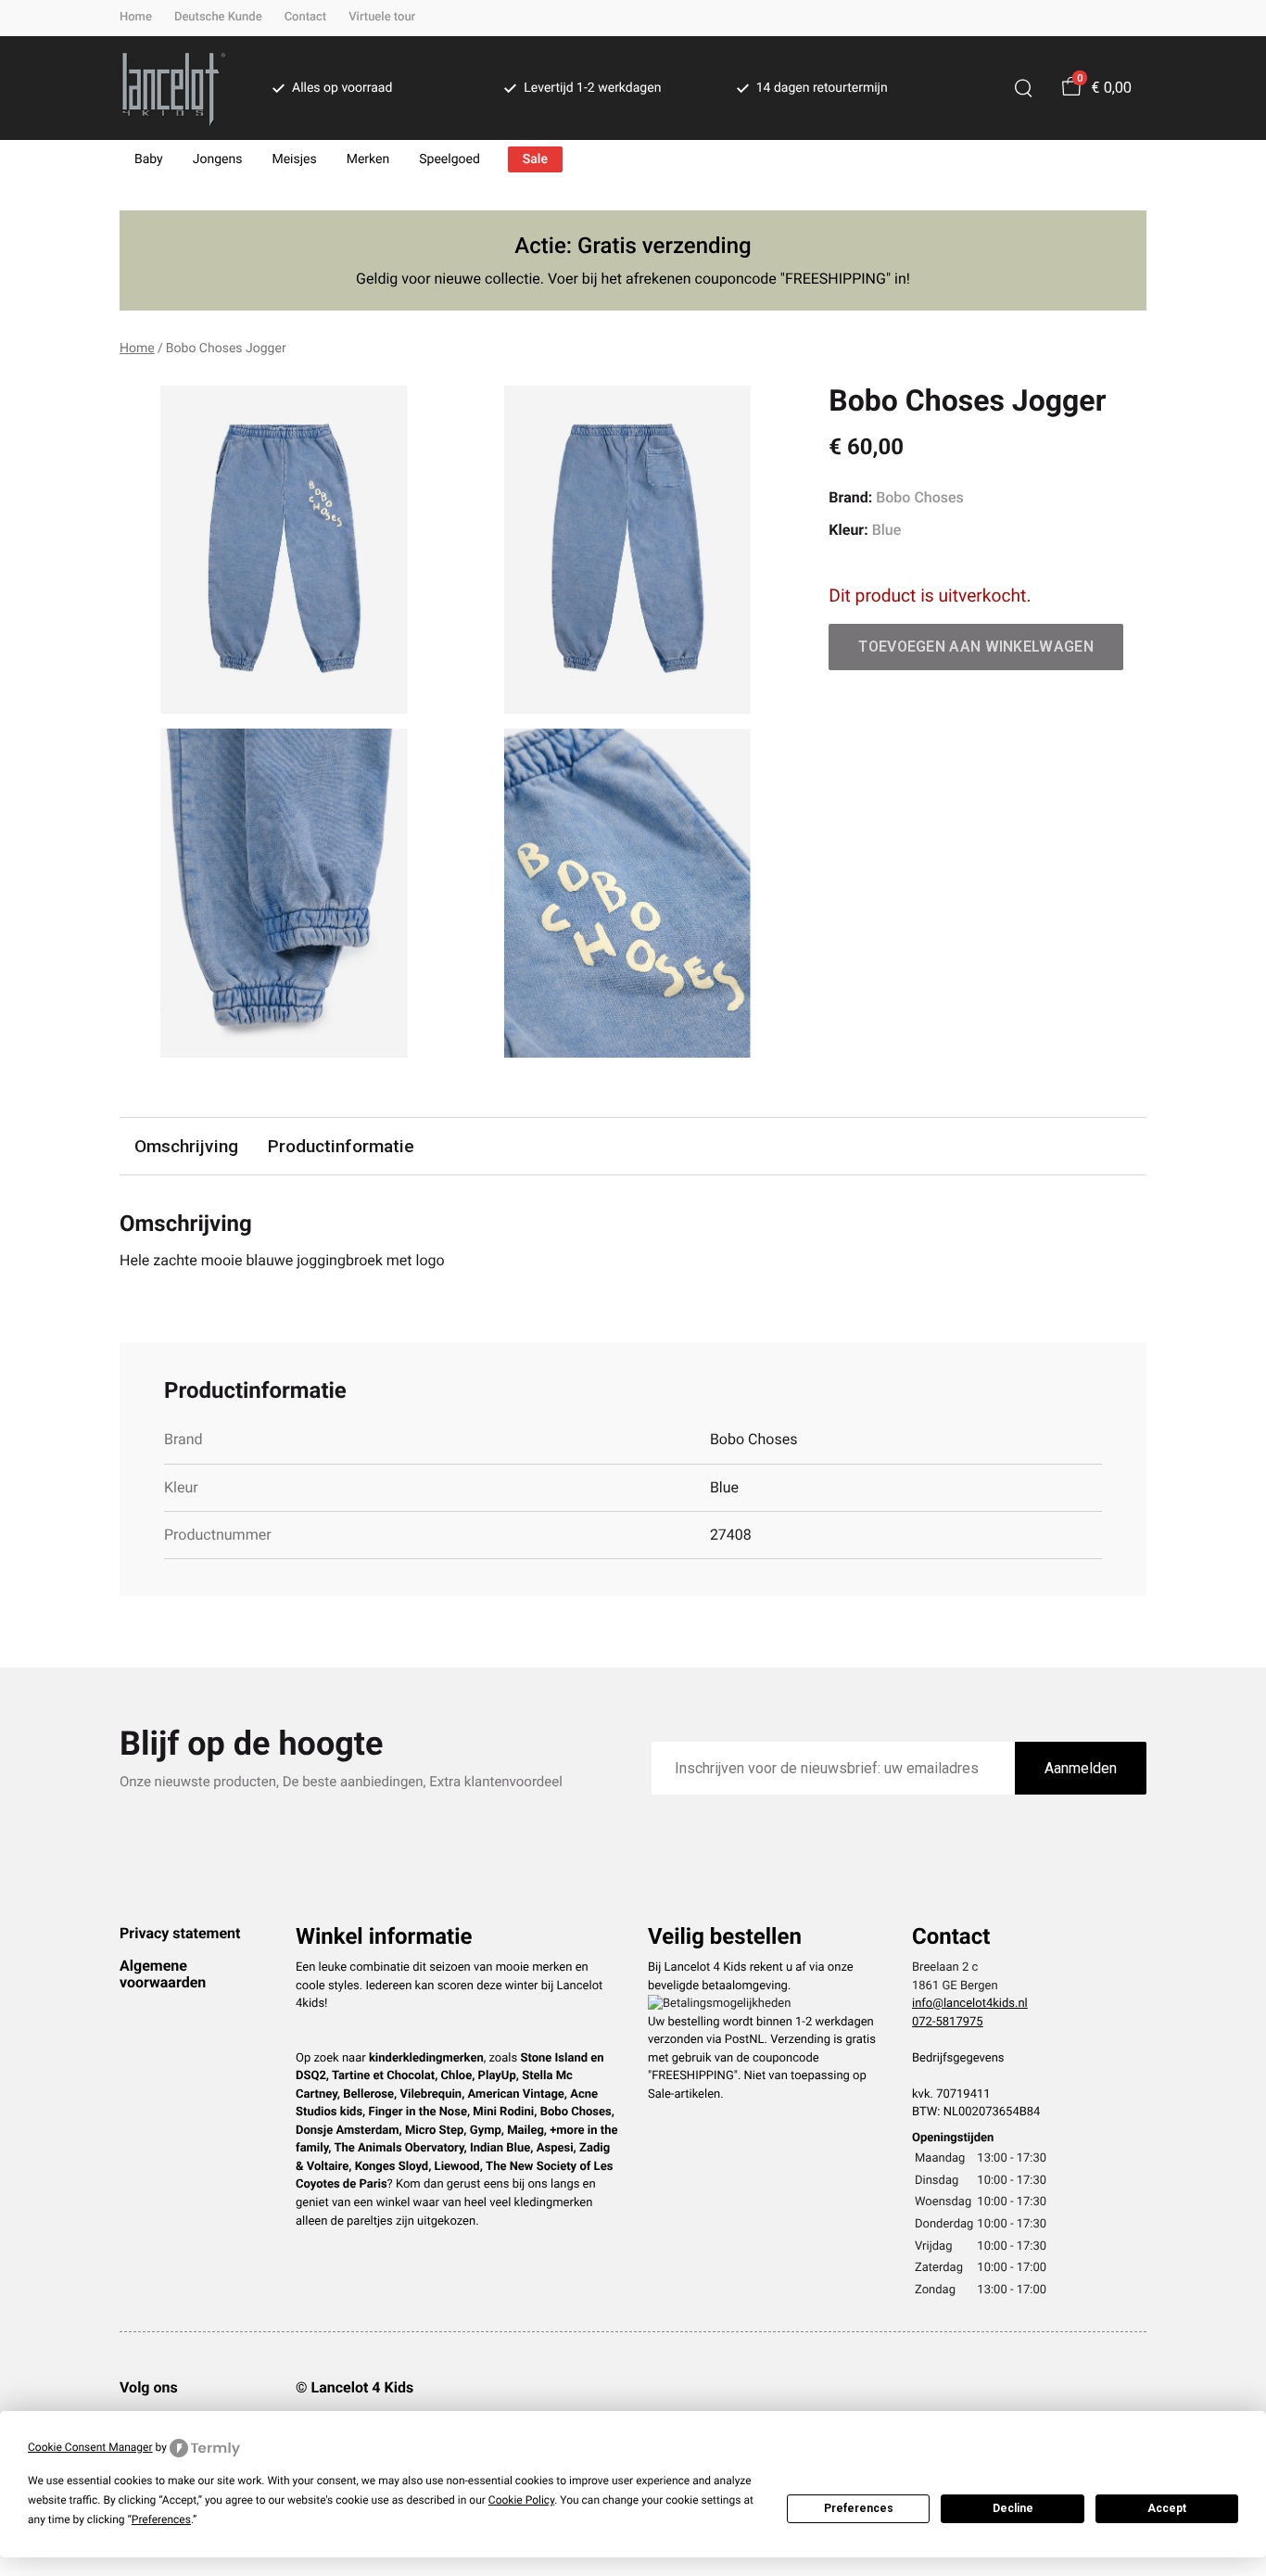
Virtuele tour (382, 17)
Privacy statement (180, 1933)
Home (136, 17)
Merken (368, 159)
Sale (535, 159)
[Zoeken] (1023, 88)
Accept (1167, 2508)
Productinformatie (341, 1146)
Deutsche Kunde (218, 17)
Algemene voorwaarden (163, 1974)
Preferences (859, 2508)
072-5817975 (948, 2022)
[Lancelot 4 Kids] (174, 88)
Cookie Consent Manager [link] (90, 2447)
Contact (306, 17)
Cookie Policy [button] (521, 2500)
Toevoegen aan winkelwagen (976, 647)
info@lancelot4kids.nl (970, 2004)
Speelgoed (449, 159)
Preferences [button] (161, 2519)
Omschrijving (186, 1146)
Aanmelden (1081, 1768)
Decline (1013, 2508)
